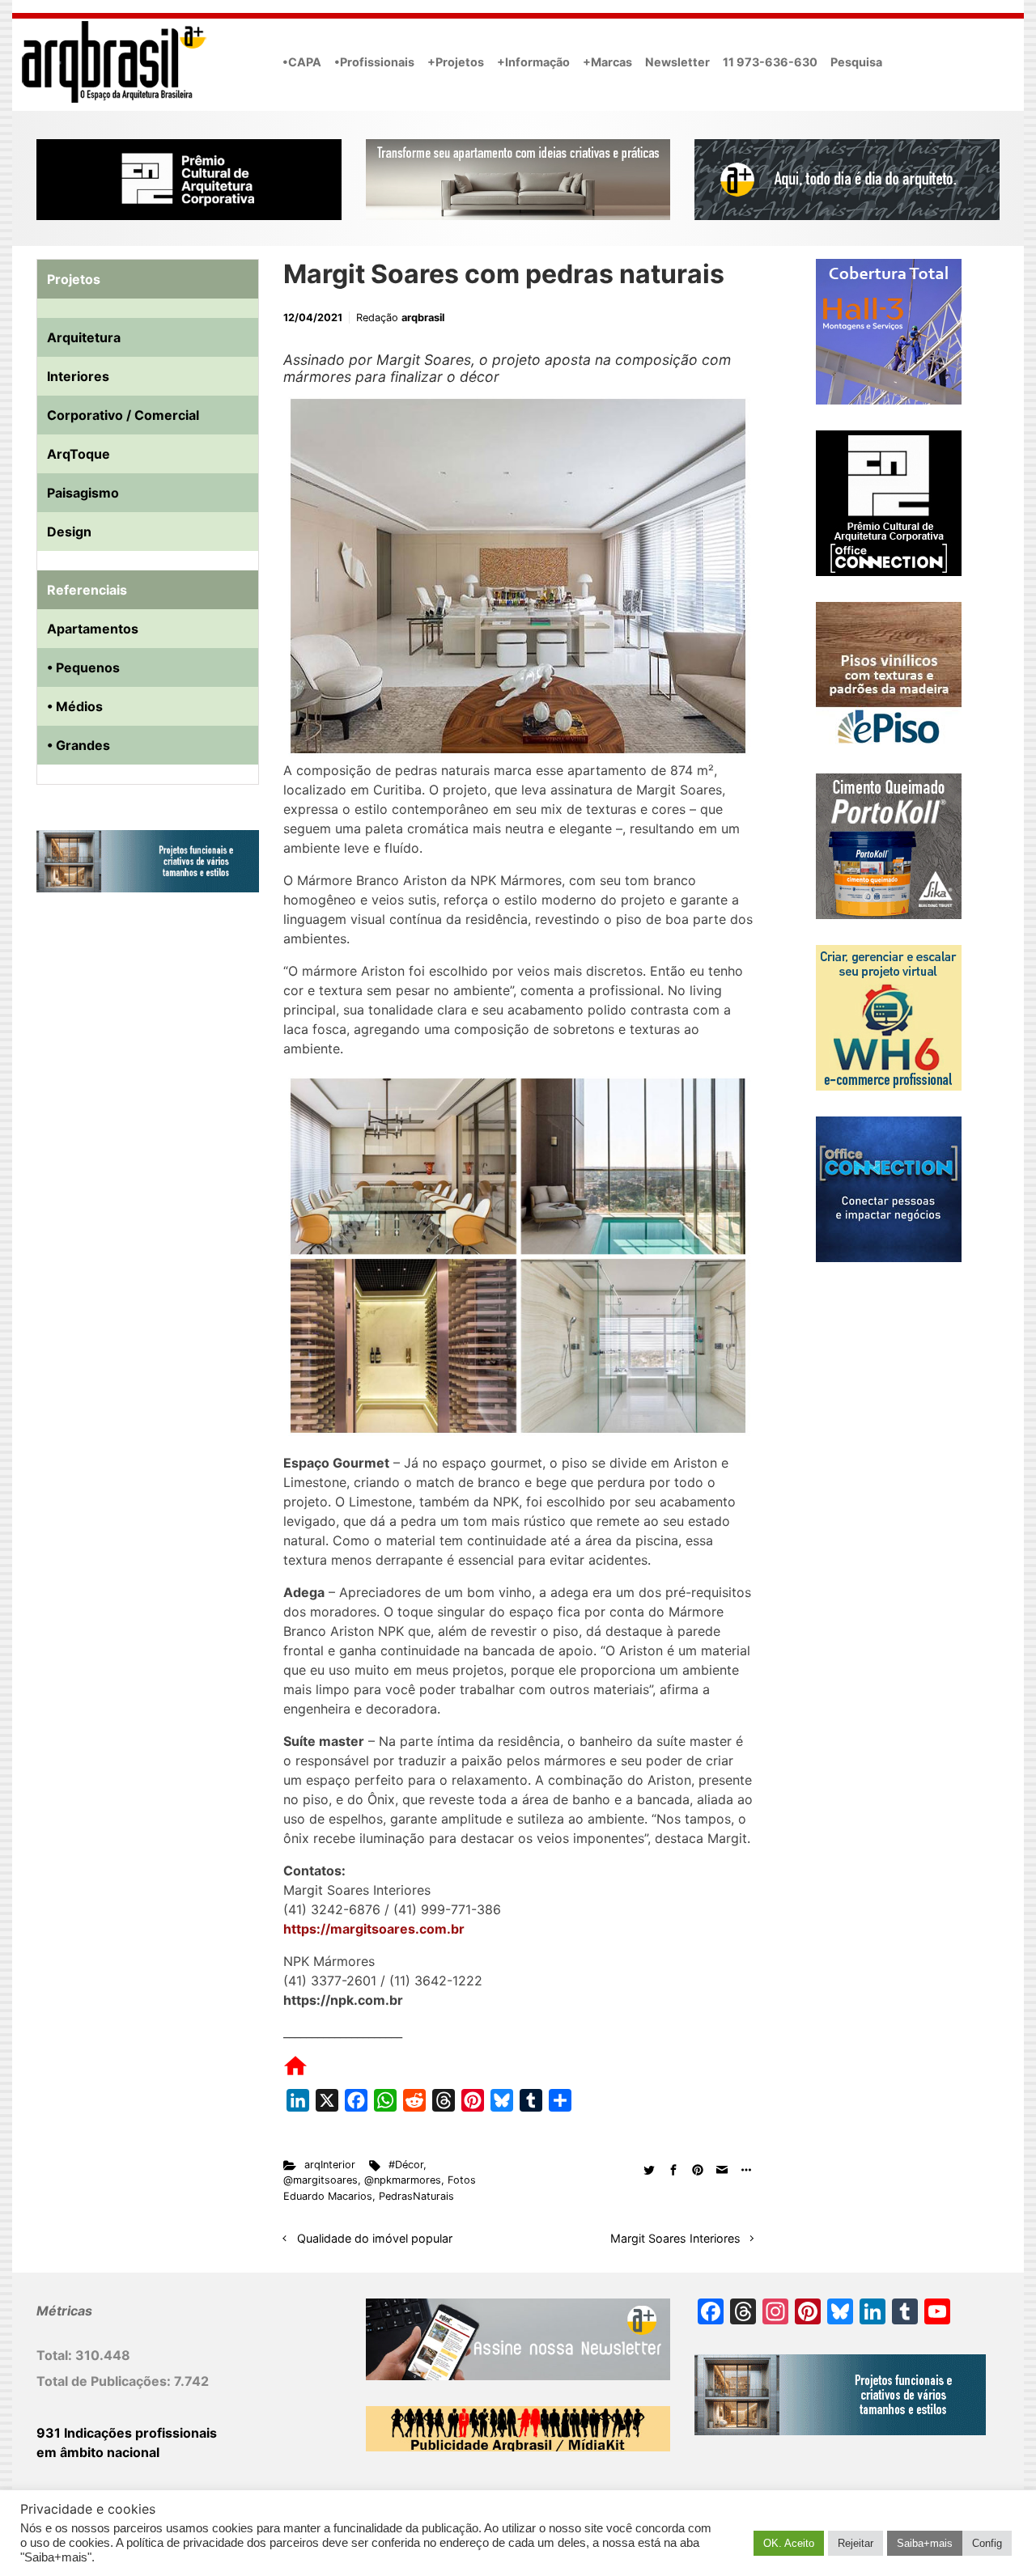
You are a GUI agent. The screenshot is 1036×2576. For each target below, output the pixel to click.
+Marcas (607, 62)
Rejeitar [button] (856, 2543)
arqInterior (330, 2165)
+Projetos (456, 62)
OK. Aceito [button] (789, 2543)
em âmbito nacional (98, 2452)
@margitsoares (321, 2180)
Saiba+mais (925, 2543)
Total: (56, 2355)
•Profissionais (374, 62)
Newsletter (677, 62)
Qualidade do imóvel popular (375, 2238)
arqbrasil (423, 318)
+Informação (533, 62)
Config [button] (987, 2543)
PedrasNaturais (416, 2196)
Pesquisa (856, 62)
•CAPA (302, 62)
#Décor (406, 2165)
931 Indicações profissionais (127, 2433)
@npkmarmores (403, 2180)
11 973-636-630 (770, 62)
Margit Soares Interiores (675, 2238)
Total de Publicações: (105, 2381)
